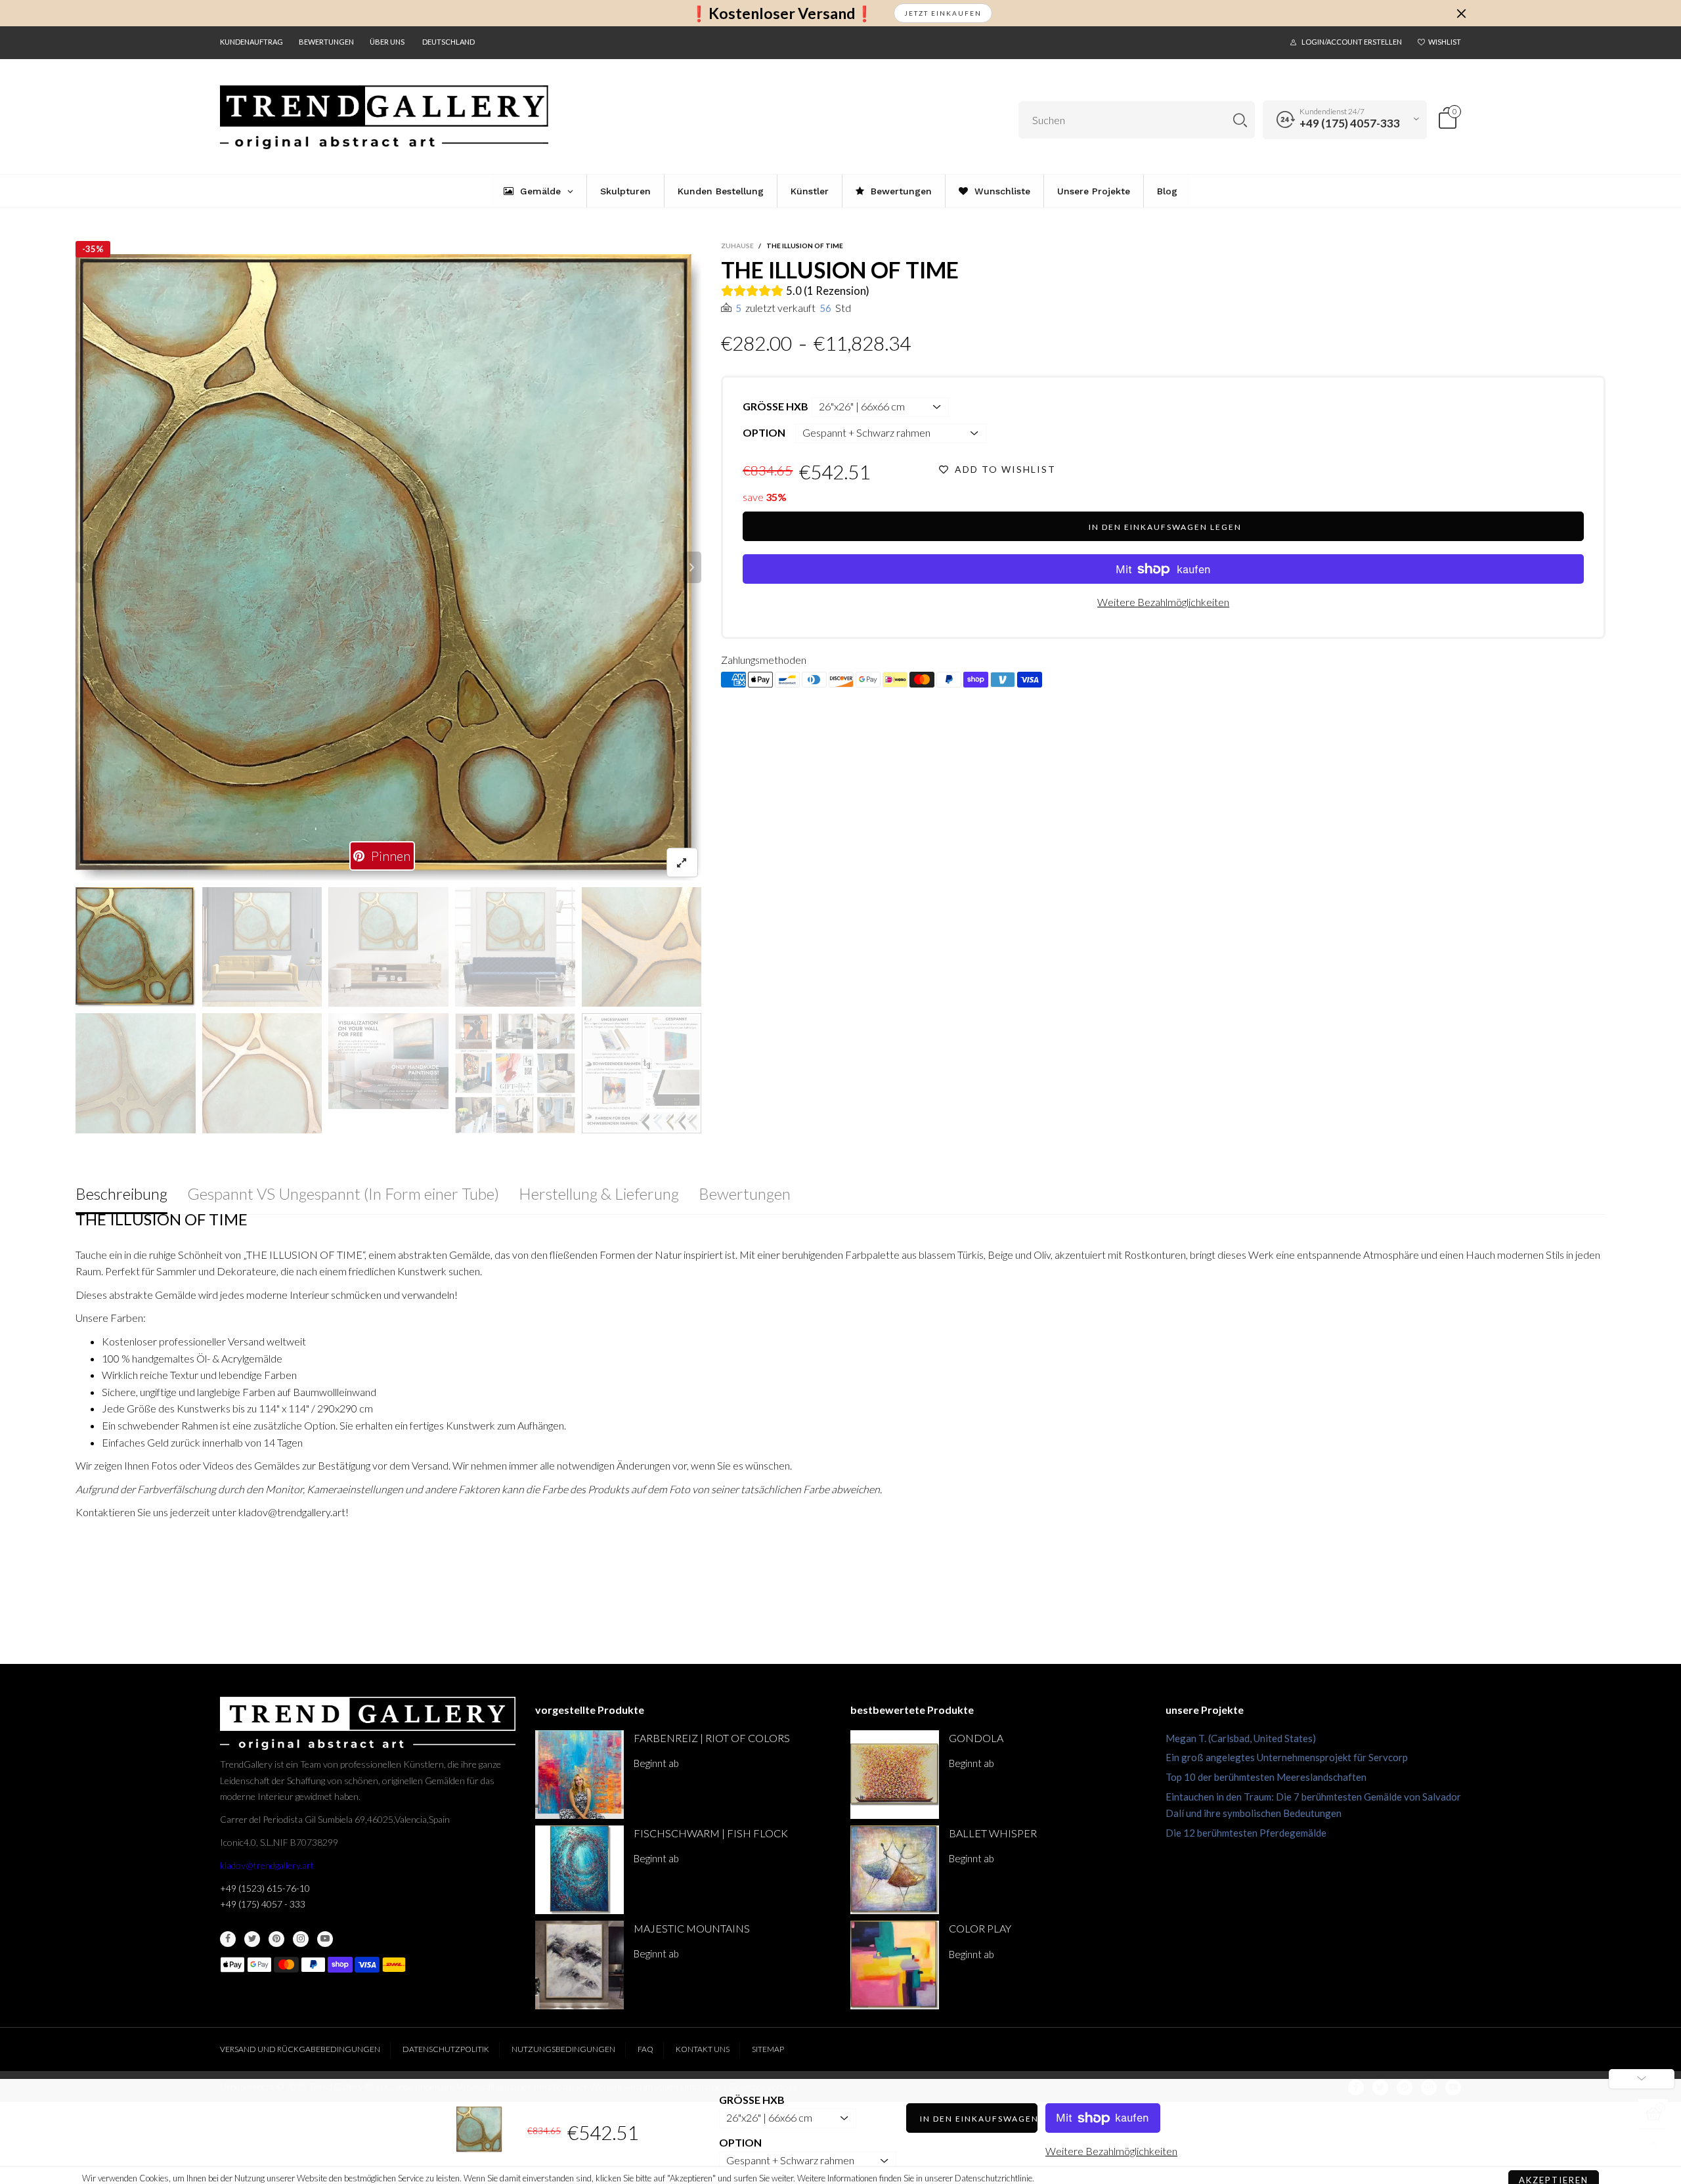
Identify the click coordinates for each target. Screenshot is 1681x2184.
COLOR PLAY (980, 1928)
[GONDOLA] (895, 1775)
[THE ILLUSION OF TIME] (389, 567)
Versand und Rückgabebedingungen (300, 2049)
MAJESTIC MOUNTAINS (692, 1928)
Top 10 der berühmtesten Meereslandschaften (1266, 1777)
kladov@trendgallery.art (267, 1865)
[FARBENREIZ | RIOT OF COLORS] (579, 1775)
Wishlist (1445, 42)
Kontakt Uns (703, 2049)
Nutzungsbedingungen (563, 2049)
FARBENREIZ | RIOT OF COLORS (712, 1738)
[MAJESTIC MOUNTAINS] (579, 1965)
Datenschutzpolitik (446, 2049)
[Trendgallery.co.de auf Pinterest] (276, 1939)
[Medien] (682, 863)
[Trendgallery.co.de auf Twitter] (252, 1939)
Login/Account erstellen (1352, 42)
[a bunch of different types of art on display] (642, 1073)
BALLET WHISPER (993, 1833)
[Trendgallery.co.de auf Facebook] (228, 1939)
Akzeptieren (1554, 2164)
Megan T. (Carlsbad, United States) (1241, 1738)
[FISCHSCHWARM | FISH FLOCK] (579, 1870)
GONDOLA (976, 1738)
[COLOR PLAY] (895, 1965)
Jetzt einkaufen (943, 13)
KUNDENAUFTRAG (251, 42)
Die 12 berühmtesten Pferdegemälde (1246, 1833)
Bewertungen (326, 42)
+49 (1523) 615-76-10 (265, 1888)
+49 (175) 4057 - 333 (263, 1904)
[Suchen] (1240, 120)
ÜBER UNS (387, 42)
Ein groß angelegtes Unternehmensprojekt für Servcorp (1287, 1757)
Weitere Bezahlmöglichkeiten (1163, 602)
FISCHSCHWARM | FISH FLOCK (711, 1833)
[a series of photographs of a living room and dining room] (515, 1073)
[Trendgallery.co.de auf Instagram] (301, 1939)
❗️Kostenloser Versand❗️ (782, 13)
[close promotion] (1461, 13)
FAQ (645, 2049)
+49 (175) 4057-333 (1350, 123)
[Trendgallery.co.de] (384, 118)
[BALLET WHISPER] (895, 1870)
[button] (85, 567)
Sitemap (768, 2049)
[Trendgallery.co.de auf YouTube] (325, 1939)
